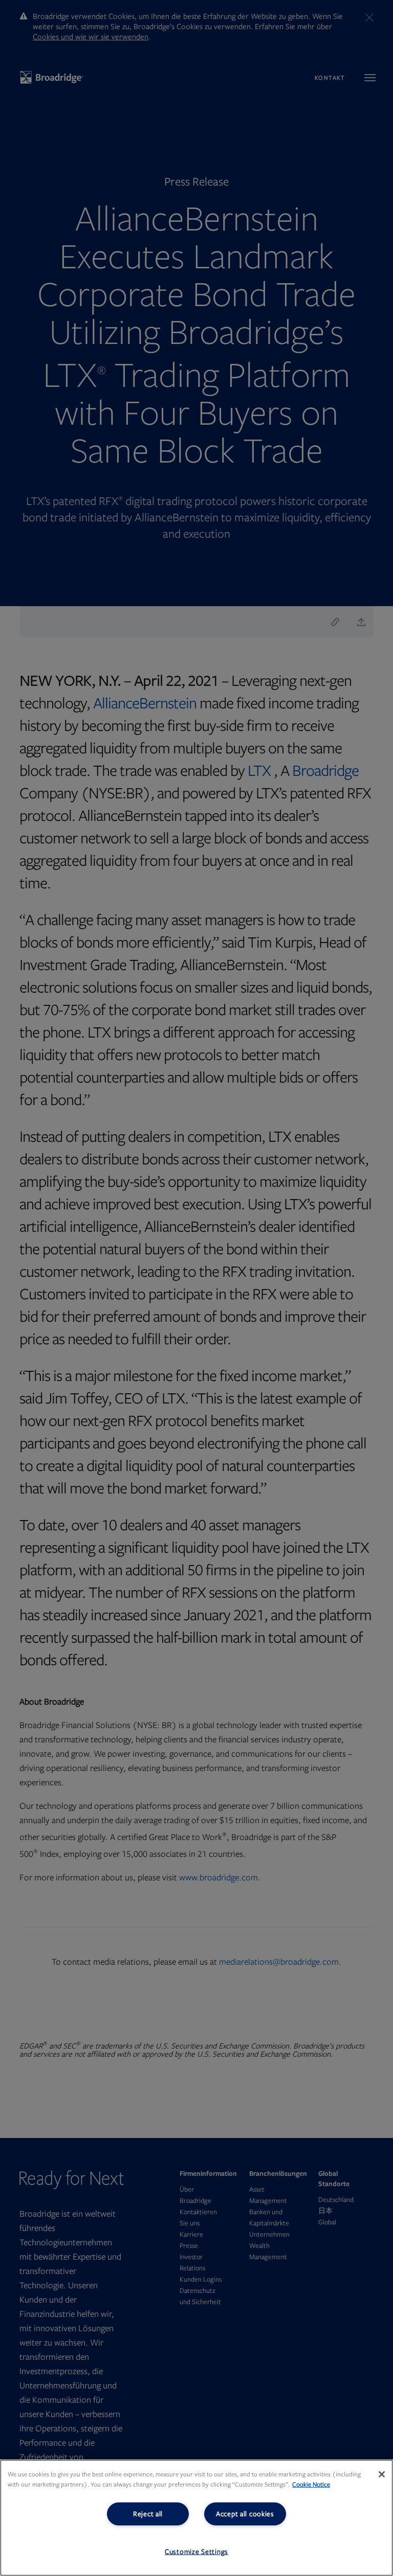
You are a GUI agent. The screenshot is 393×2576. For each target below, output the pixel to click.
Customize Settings (196, 2552)
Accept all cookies (245, 2514)
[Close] (382, 2474)
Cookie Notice (311, 2485)
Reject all (148, 2514)
